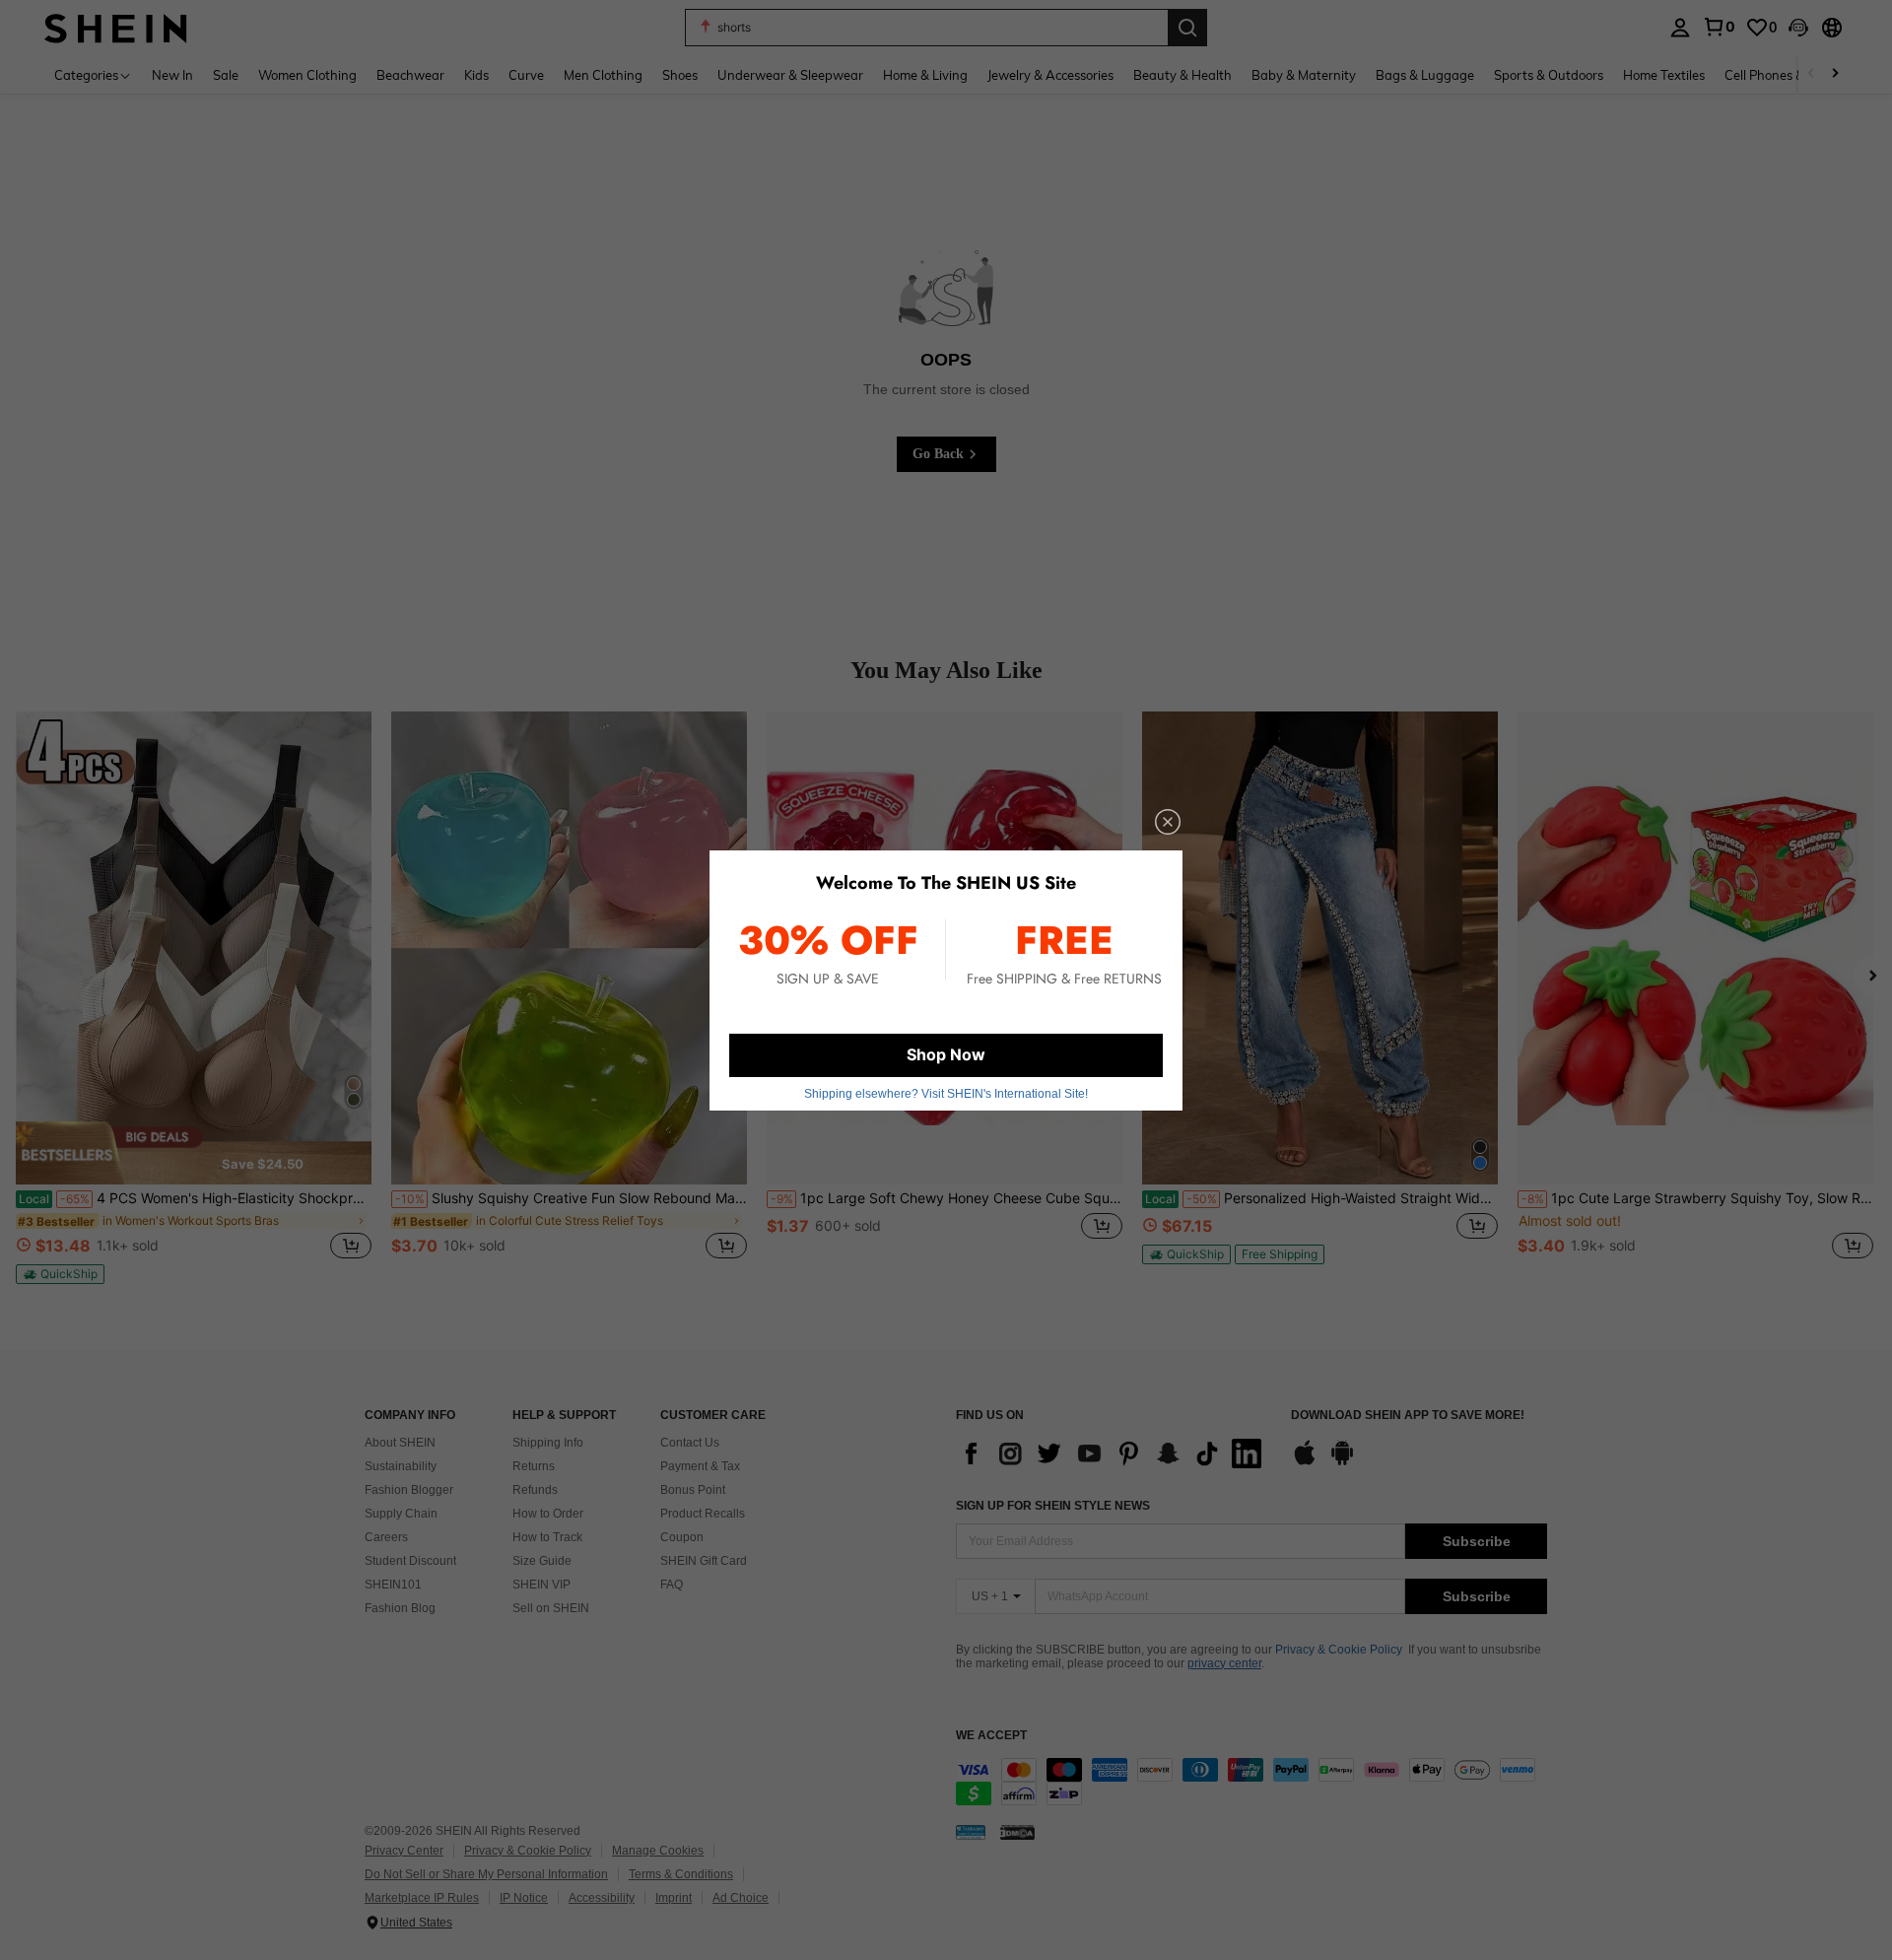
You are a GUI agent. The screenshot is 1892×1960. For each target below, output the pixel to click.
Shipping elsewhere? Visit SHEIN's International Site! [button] (946, 1094)
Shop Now (946, 1054)
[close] (1168, 822)
